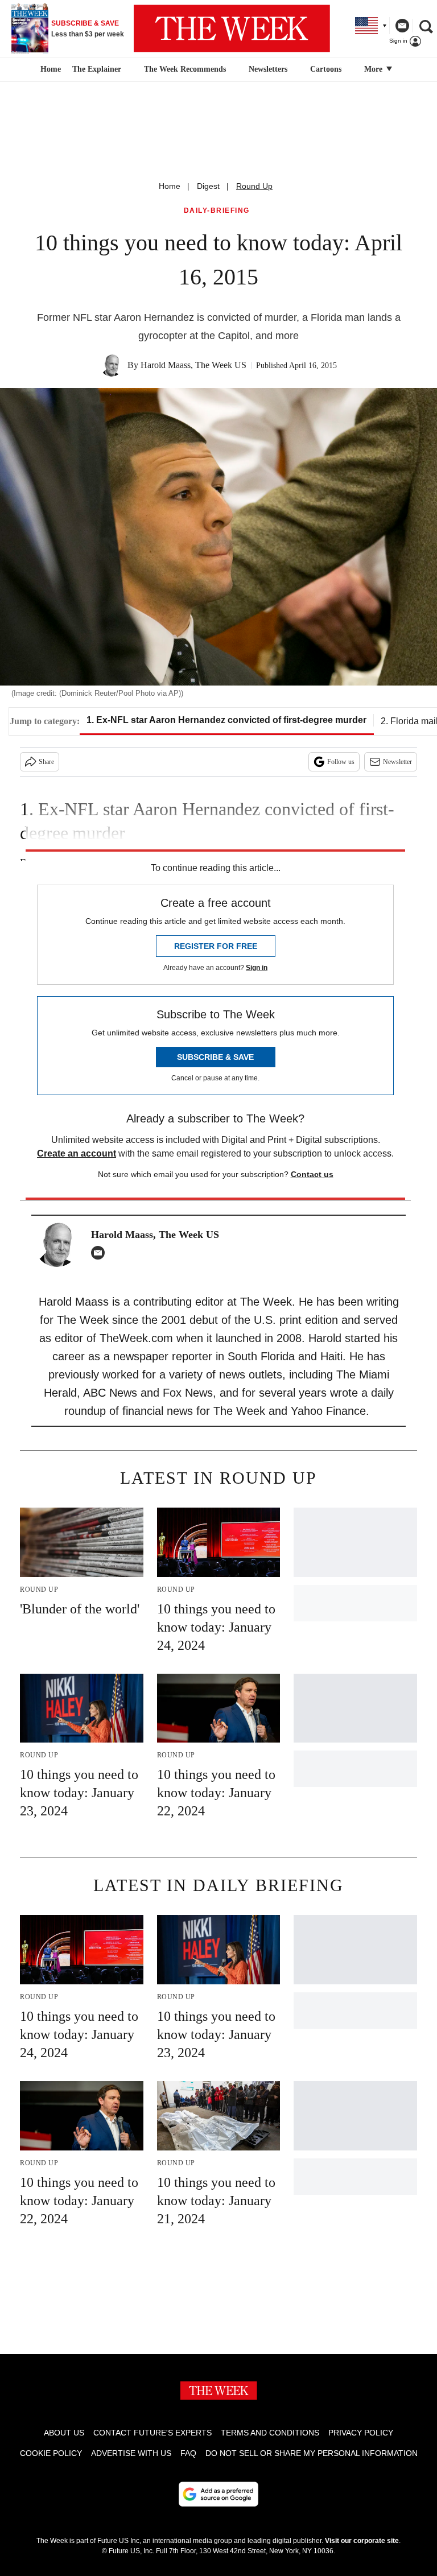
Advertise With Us (131, 2453)
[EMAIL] (101, 1253)
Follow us (341, 762)
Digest (208, 186)
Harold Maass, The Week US (193, 365)
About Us (64, 2433)
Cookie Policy (51, 2453)
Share (46, 762)
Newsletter (397, 762)
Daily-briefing (217, 211)
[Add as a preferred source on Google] (218, 2494)
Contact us (312, 1174)
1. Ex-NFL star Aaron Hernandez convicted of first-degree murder (226, 720)
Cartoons (326, 69)
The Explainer (97, 69)
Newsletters (268, 69)
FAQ (188, 2453)
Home (170, 186)
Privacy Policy (361, 2433)
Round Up (254, 186)
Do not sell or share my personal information (312, 2453)
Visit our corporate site (362, 2541)
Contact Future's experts (152, 2433)
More (374, 69)
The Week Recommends (185, 69)
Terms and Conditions (270, 2433)
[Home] (49, 69)
